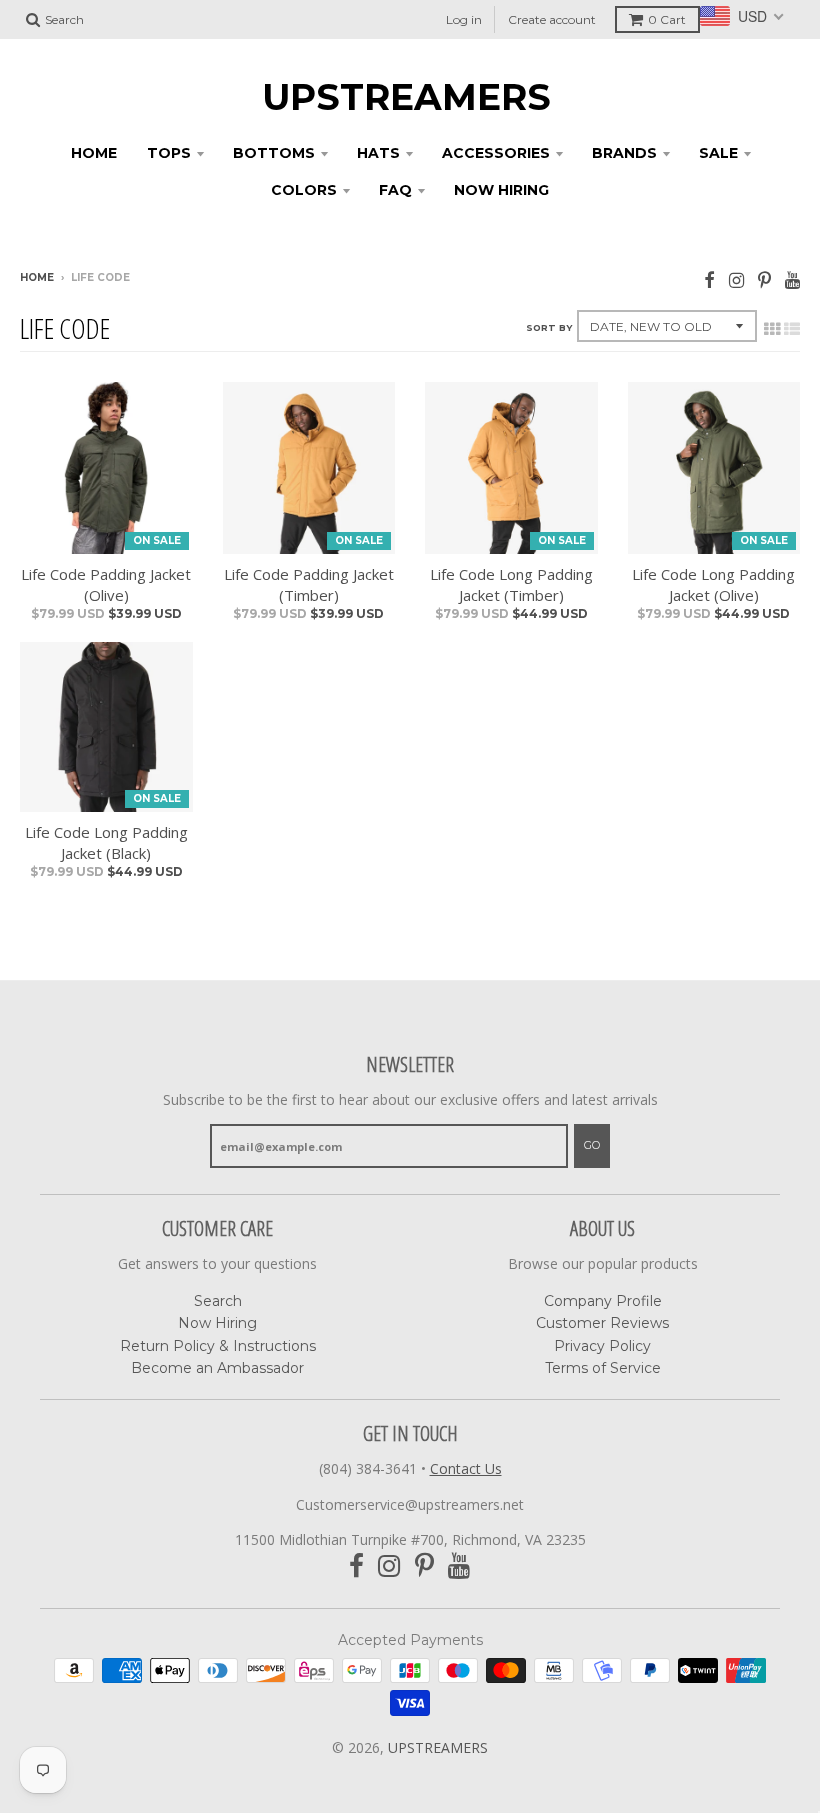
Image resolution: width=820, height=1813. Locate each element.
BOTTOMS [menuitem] (274, 153)
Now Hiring (217, 1323)
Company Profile (603, 1301)
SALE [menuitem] (718, 153)
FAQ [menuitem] (395, 190)
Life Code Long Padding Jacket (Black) (106, 842)
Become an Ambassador (217, 1368)
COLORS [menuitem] (304, 190)
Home (37, 277)
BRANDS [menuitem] (624, 153)
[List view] (792, 329)
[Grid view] (772, 329)
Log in (464, 19)
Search (218, 1301)
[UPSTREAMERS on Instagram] (736, 279)
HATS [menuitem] (378, 153)
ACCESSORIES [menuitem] (496, 153)
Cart (667, 19)
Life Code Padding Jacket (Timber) (309, 584)
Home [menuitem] (94, 153)
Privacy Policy (602, 1346)
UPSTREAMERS (406, 97)
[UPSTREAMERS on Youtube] (792, 279)
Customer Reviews (602, 1323)
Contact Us (466, 1468)
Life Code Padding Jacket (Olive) (106, 584)
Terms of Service (603, 1368)
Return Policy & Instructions (218, 1346)
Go (592, 1145)
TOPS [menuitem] (169, 153)
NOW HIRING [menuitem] (501, 190)
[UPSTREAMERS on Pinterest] (764, 279)
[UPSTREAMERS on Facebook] (709, 279)
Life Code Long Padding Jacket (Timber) (511, 584)
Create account (552, 19)
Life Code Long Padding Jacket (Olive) (713, 584)
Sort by (549, 327)
